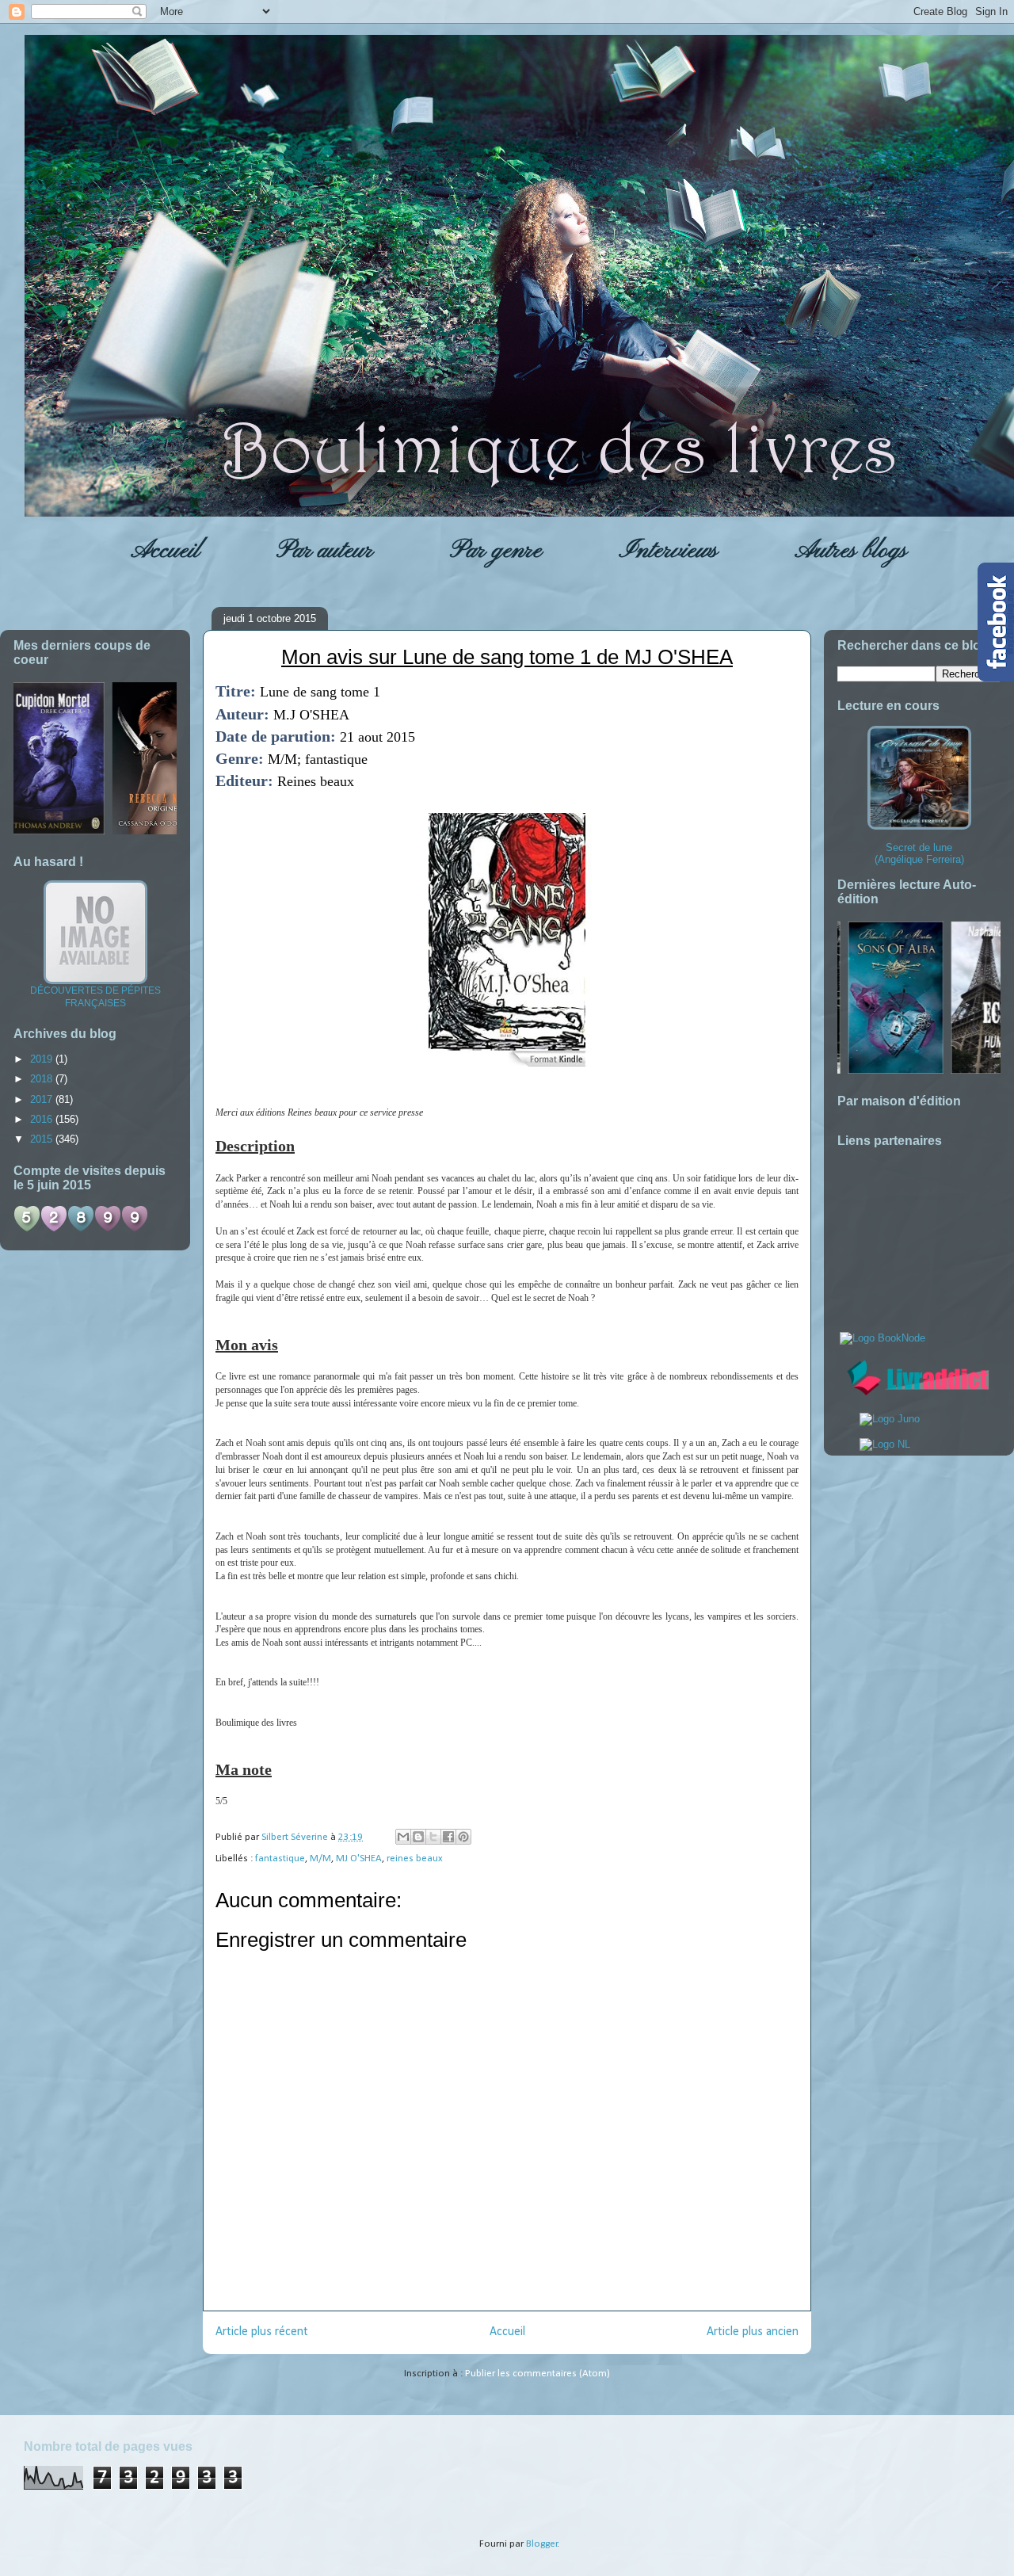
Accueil (165, 551)
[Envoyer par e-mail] (403, 1837)
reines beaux (415, 1859)
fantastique (280, 1859)
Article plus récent (262, 2332)
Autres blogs (851, 551)
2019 (43, 1059)
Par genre (496, 551)
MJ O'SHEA (359, 1859)
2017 (43, 1099)
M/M (320, 1859)
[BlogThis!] (418, 1837)
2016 (43, 1119)
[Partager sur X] (433, 1837)
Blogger (542, 2544)
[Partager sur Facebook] (448, 1837)
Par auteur (325, 551)
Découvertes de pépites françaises (95, 997)
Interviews (668, 551)
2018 (43, 1079)
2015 (43, 1139)
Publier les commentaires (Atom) (537, 2374)
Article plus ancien (753, 2332)
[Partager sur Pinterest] (463, 1837)
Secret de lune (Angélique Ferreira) (919, 853)
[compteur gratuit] (81, 1229)
